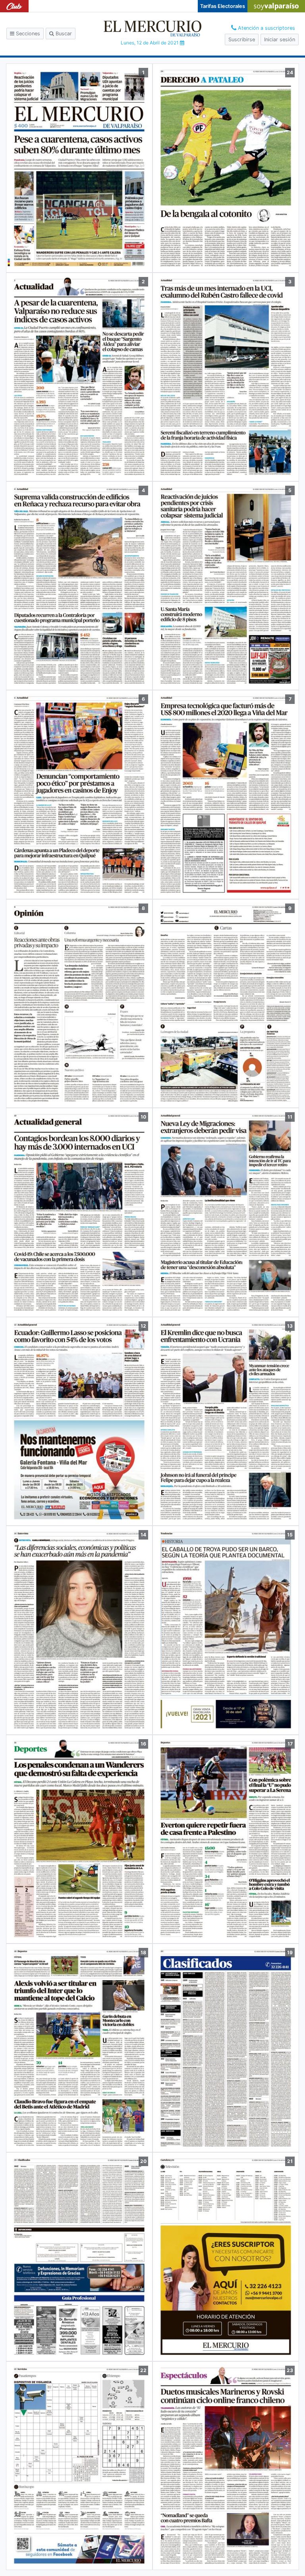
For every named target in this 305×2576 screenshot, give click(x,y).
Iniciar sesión (280, 39)
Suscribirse (242, 39)
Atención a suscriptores (266, 28)
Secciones (27, 34)
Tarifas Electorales (223, 6)
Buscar (63, 34)
